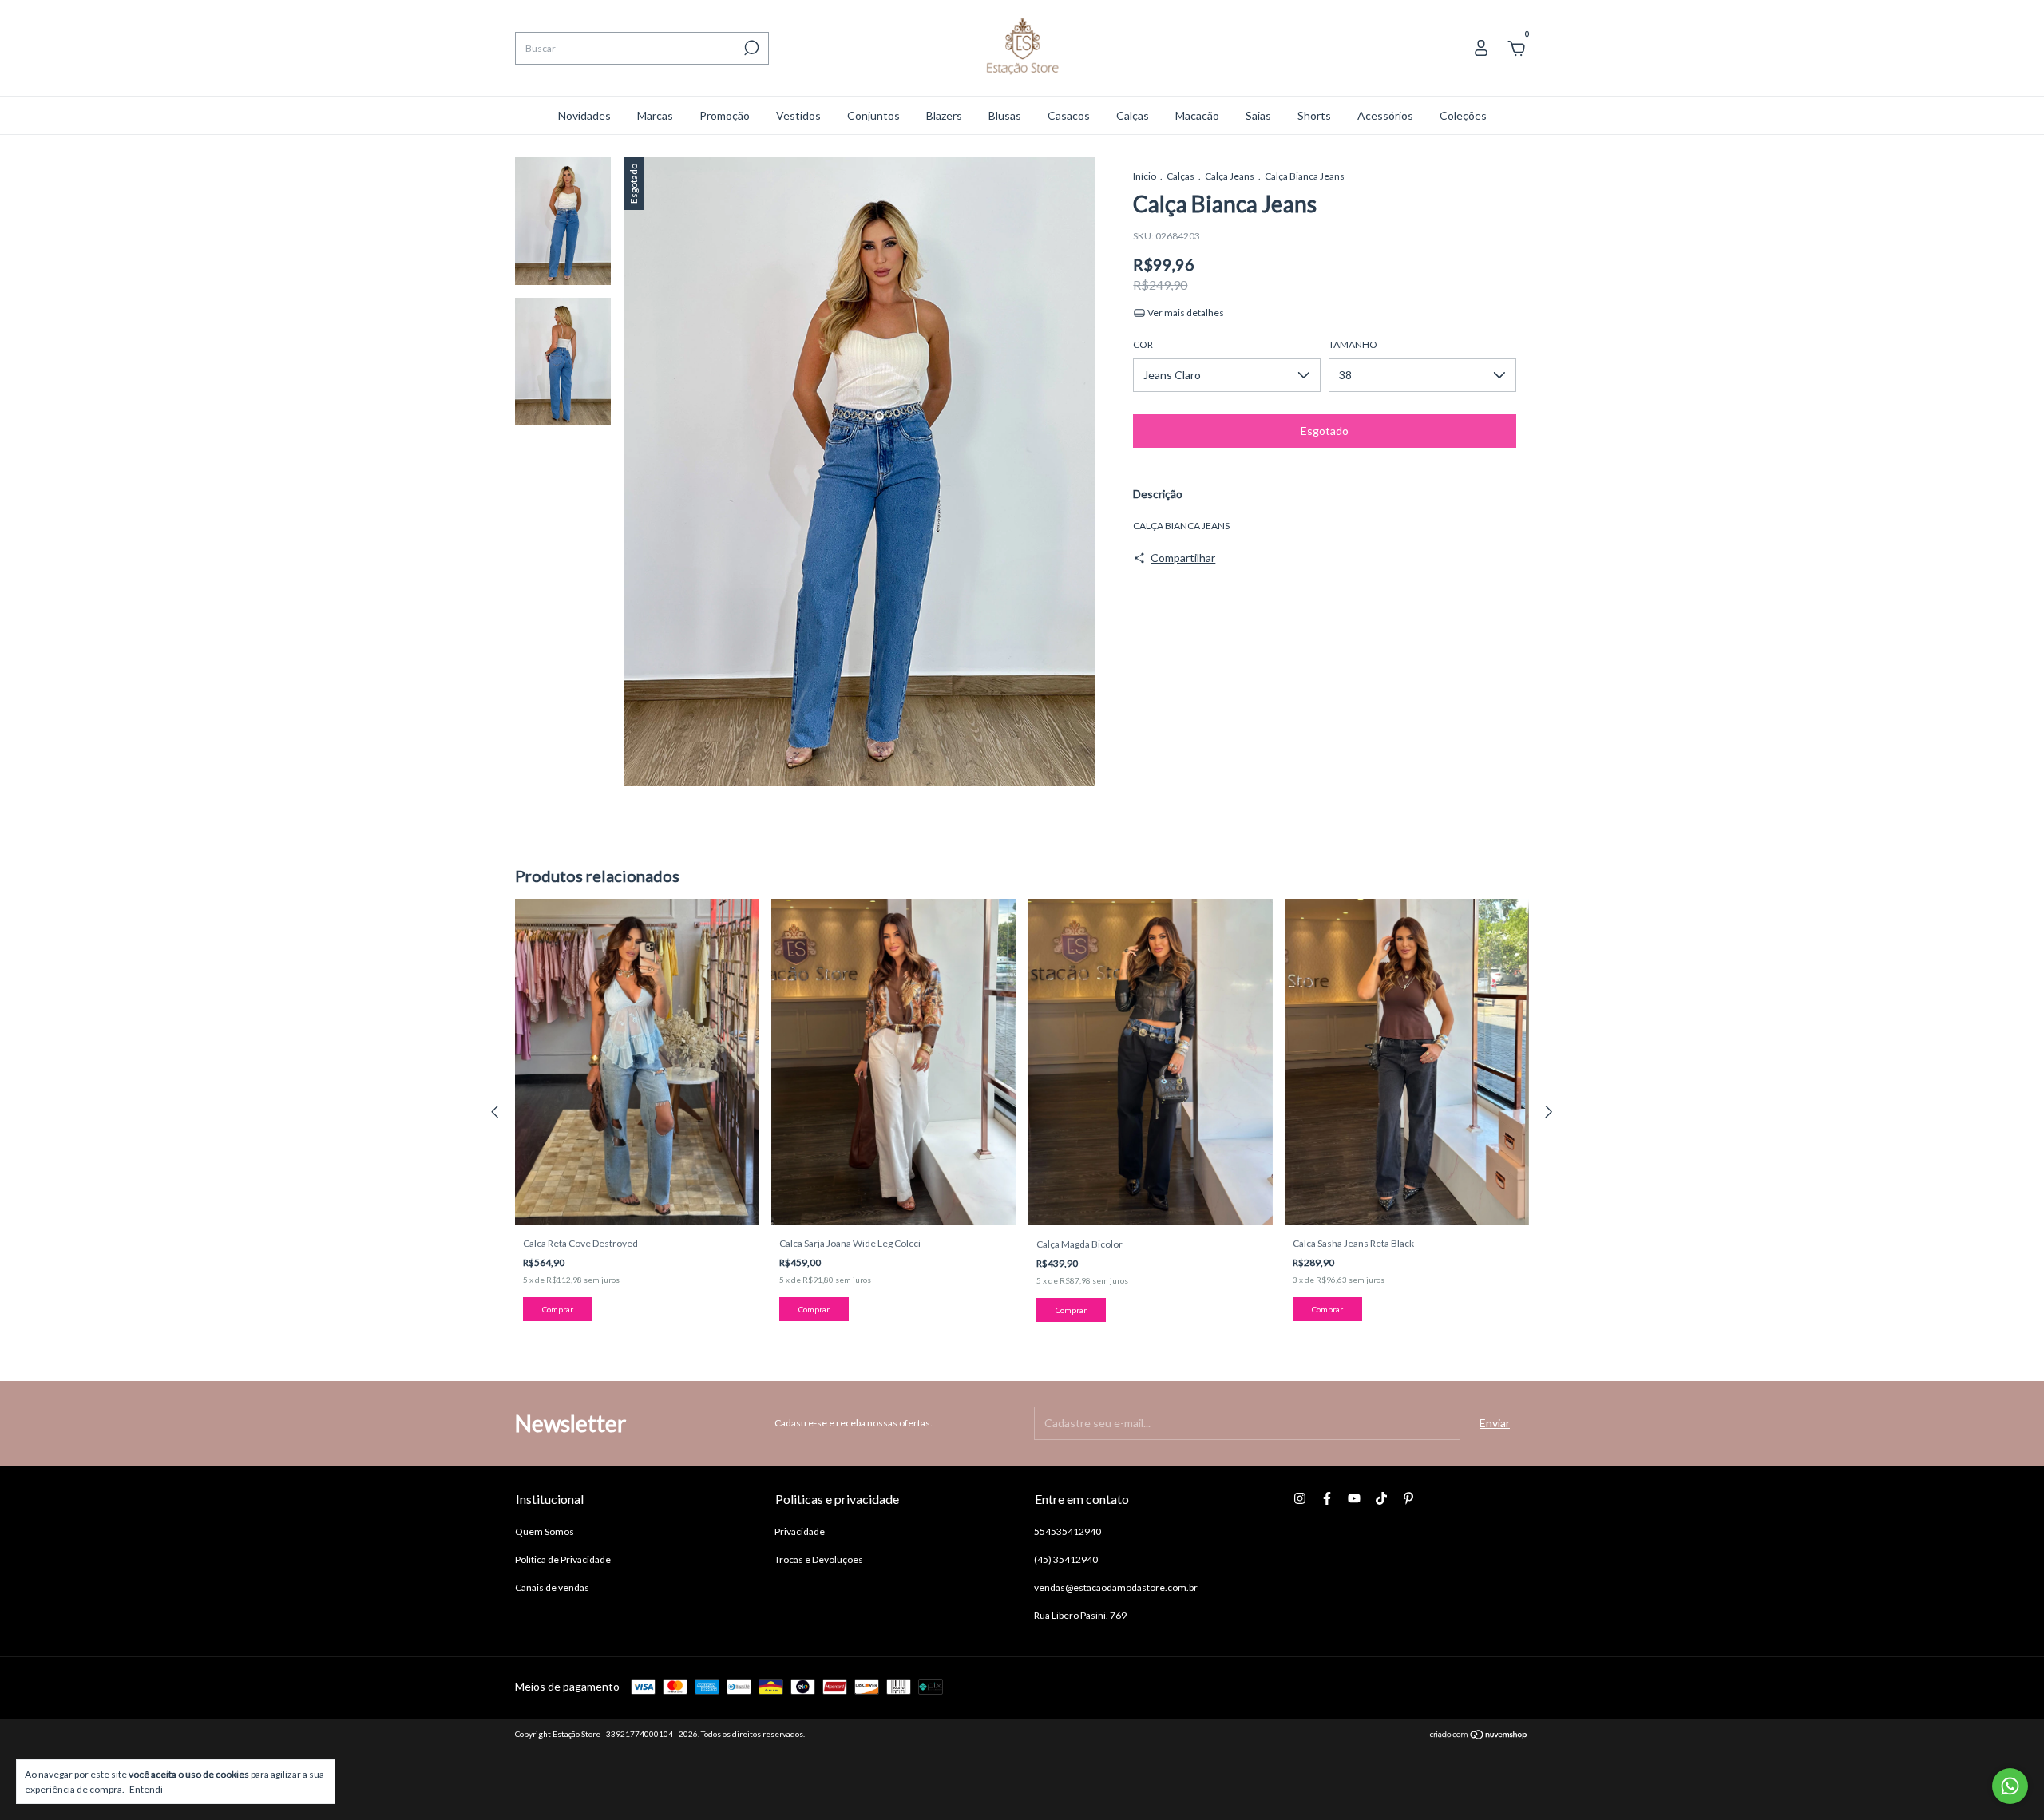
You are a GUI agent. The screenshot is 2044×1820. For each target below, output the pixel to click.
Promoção (725, 115)
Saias (1258, 115)
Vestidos (798, 115)
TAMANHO (1353, 344)
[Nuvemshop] (1479, 1736)
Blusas (1005, 115)
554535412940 (1068, 1531)
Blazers (944, 115)
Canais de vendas (552, 1587)
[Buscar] (750, 48)
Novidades (584, 115)
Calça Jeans (1230, 176)
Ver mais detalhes (1185, 313)
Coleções (1463, 115)
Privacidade (800, 1531)
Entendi (146, 1789)
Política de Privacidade (563, 1559)
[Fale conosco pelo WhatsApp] (2010, 1786)
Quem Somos (545, 1531)
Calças (1133, 115)
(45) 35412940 (1066, 1559)
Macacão (1197, 115)
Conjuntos (873, 115)
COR (1143, 344)
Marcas (655, 115)
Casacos (1069, 115)
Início (1145, 176)
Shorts (1314, 115)
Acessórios (1385, 115)
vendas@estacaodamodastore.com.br (1116, 1587)
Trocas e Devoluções (819, 1559)
